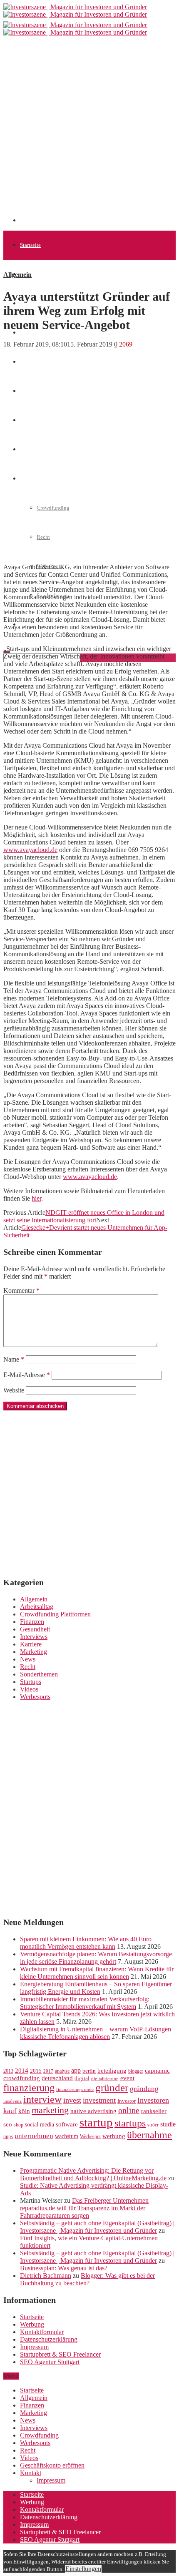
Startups (31, 1682)
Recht (28, 1667)
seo (8, 2124)
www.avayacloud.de (30, 850)
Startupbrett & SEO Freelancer (60, 2354)
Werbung (32, 2324)
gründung (144, 2089)
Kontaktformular (42, 2332)
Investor (127, 2101)
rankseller (154, 2111)
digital (82, 2078)
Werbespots (35, 1697)
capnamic (157, 2071)
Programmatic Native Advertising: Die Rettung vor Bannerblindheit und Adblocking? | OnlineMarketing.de (93, 2174)
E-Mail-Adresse (27, 1375)
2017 (48, 2071)
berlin (89, 2071)
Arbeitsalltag (37, 1607)
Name (14, 1359)
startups (130, 2123)
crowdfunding (22, 2078)
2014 (22, 2071)
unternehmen (34, 2136)
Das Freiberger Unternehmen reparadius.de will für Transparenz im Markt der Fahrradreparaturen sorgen (84, 2208)
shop (19, 2125)
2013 (8, 2071)
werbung (114, 2136)
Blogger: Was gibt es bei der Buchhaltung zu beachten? (87, 2279)
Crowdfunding (39, 2435)
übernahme (149, 2135)
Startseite (30, 245)
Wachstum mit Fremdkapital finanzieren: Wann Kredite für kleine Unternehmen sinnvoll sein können (97, 1973)
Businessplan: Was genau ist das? (64, 2268)
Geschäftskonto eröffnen (52, 2465)
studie (168, 2124)
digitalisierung (105, 2079)
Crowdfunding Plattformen (55, 1614)
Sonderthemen (39, 1674)
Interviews (34, 1637)
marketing (50, 2110)
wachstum (67, 2136)
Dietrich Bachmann (46, 2276)
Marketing (34, 1652)
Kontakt (31, 2473)
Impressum (34, 2347)
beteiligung (112, 2071)
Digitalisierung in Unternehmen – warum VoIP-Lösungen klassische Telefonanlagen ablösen (96, 2033)
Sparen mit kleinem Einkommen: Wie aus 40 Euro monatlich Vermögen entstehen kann (86, 1943)
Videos (29, 1689)
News (26, 333)
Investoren (153, 2100)
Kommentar (21, 1291)
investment (99, 2100)
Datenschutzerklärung (49, 2339)
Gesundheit (35, 1629)
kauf (10, 2111)
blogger (136, 2071)
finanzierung (29, 2088)
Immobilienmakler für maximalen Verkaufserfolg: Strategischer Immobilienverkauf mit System (85, 2003)
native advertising (93, 2111)
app (76, 2070)
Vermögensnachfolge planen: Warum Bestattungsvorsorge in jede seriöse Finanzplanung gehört (96, 1958)
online (129, 2110)
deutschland (57, 2078)
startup (96, 2122)
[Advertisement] (89, 133)
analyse (62, 2071)
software (67, 2124)
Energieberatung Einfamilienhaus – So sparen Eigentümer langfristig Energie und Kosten (96, 1988)
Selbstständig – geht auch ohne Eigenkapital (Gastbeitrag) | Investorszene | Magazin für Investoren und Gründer (97, 2227)
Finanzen (30, 362)
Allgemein (32, 274)
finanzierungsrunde (75, 2090)
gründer (112, 2087)
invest (72, 2100)
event (127, 2078)
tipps (8, 2136)
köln (24, 2111)
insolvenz (12, 2101)
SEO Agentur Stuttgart (50, 2362)
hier (36, 1198)
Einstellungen (83, 2569)
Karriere (31, 1644)
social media (40, 2125)
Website (14, 1390)
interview (42, 2099)
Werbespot (90, 2136)
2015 (36, 2071)
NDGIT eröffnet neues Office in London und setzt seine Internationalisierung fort (84, 1216)
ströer (153, 2125)
